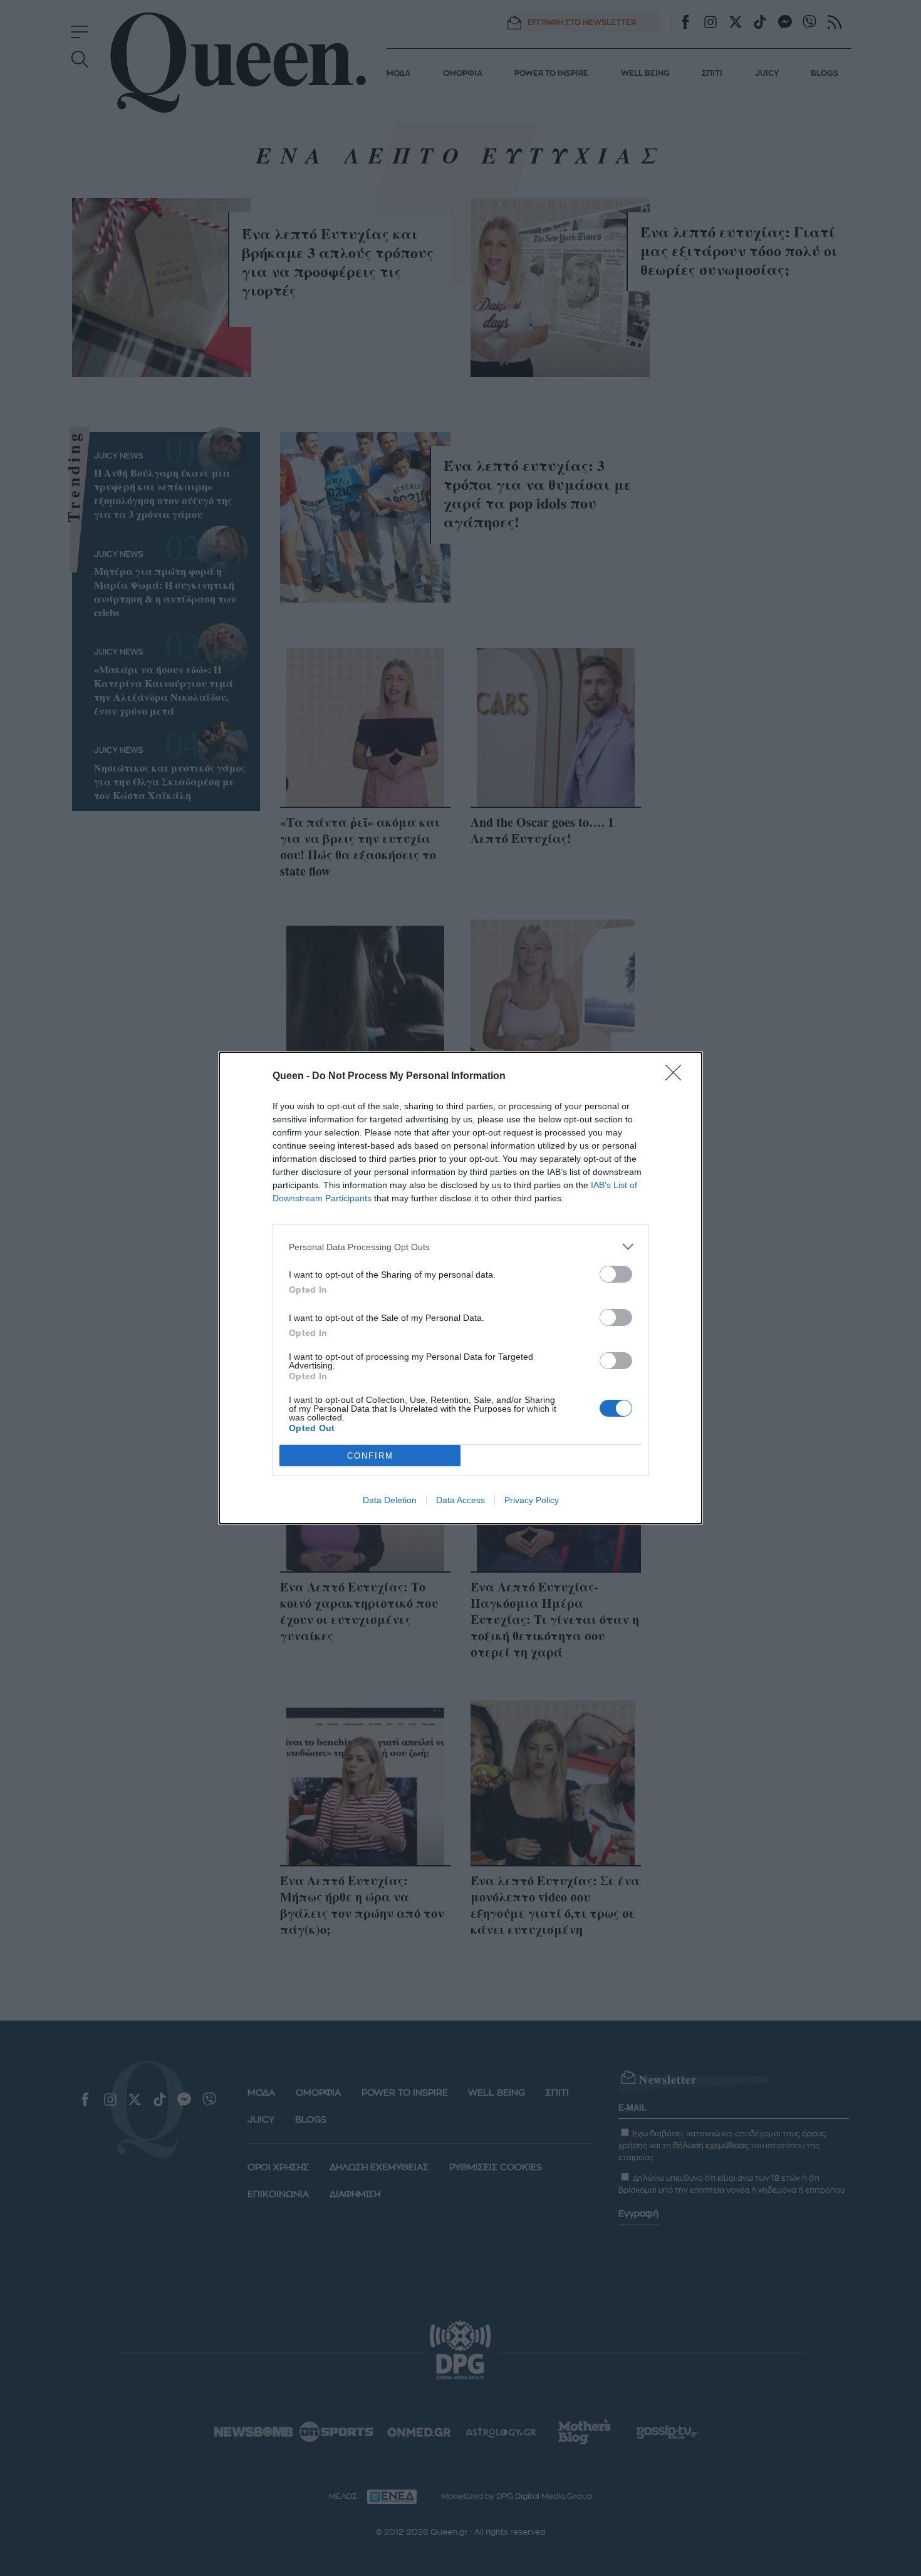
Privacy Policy (532, 1500)
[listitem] (460, 1247)
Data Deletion (390, 1500)
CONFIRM (370, 1456)
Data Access (460, 1500)
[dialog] (460, 1288)
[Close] (677, 1077)
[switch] (616, 1274)
